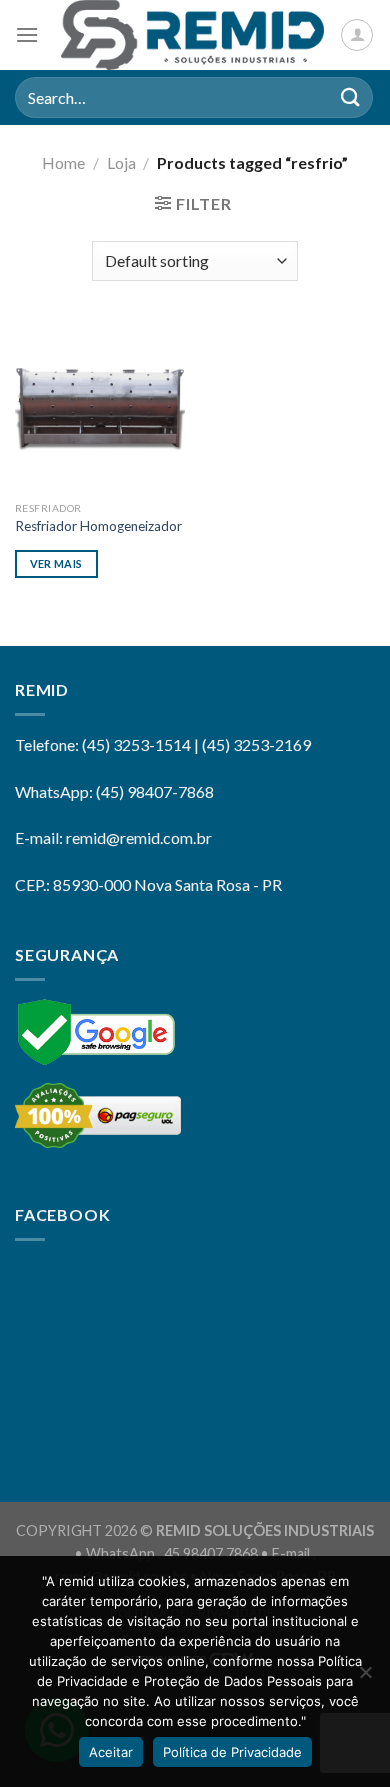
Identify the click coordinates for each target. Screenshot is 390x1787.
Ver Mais (56, 563)
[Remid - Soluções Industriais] (192, 35)
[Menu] (27, 34)
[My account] (357, 35)
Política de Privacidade (232, 1752)
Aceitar (111, 1752)
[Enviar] (351, 97)
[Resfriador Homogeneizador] (100, 406)
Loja (121, 162)
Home (63, 162)
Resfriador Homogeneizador (98, 526)
